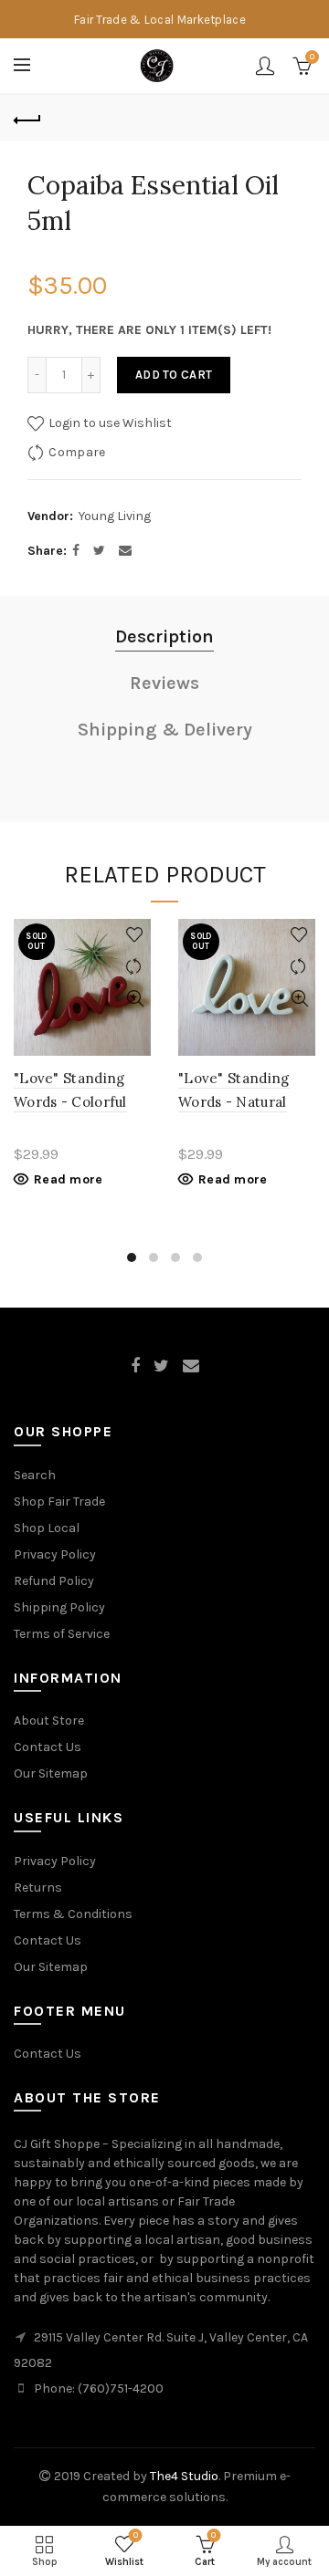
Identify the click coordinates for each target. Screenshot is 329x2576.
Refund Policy (54, 1581)
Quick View (135, 999)
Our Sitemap (51, 1773)
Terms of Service (62, 1634)
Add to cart (174, 375)
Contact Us (48, 1747)
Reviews (164, 683)
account (265, 66)
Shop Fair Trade (59, 1502)
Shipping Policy (59, 1607)
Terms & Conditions (73, 1914)
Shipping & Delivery (165, 730)
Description (164, 636)
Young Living (115, 516)
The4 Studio (184, 2476)
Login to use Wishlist (109, 423)
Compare (77, 452)
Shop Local (47, 1528)
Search (35, 1475)
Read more (69, 1179)
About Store (49, 1721)
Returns (38, 1888)
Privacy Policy (55, 1554)
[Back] (27, 118)
